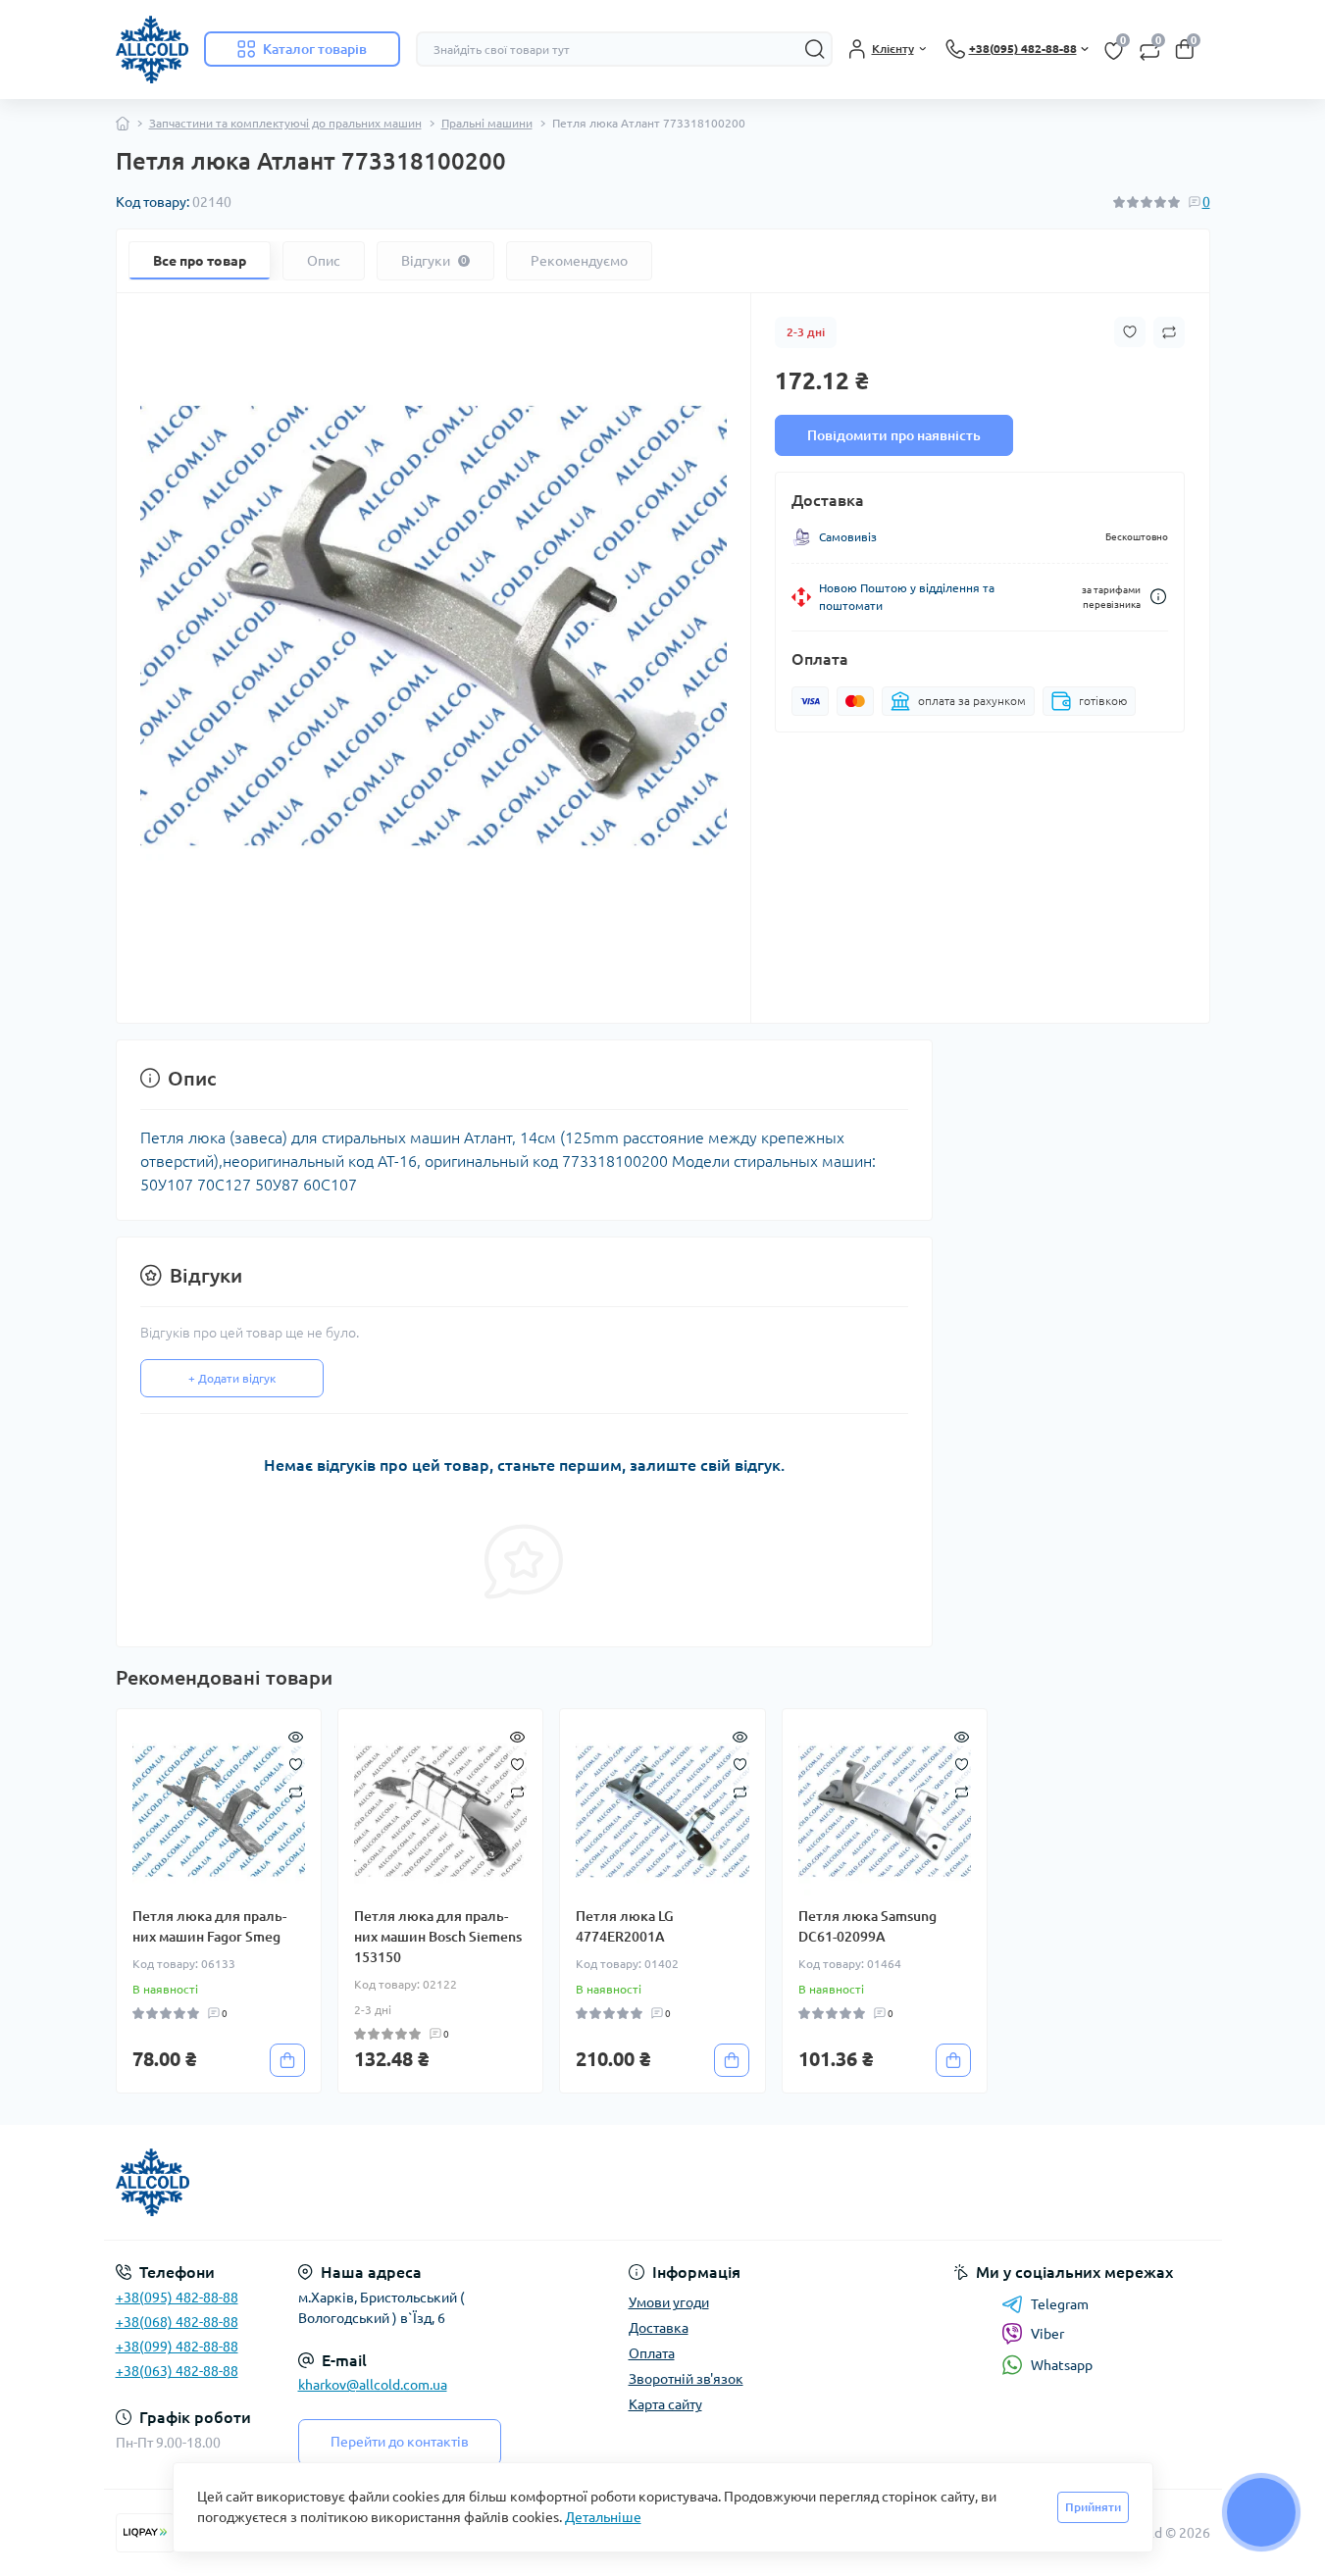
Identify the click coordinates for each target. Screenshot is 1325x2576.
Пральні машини (487, 123)
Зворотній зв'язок (686, 2379)
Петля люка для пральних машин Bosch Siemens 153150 (438, 1937)
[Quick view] (296, 1735)
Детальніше (603, 2517)
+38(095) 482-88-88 (177, 2298)
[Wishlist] (296, 1762)
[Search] (815, 49)
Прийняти (1093, 2507)
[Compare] (296, 1791)
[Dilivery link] (1158, 597)
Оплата (652, 2353)
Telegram (1060, 2304)
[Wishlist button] (1130, 332)
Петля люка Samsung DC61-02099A (867, 1926)
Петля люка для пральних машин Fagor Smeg (209, 1926)
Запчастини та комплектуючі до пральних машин (285, 123)
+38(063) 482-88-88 (177, 2371)
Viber (1047, 2334)
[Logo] (152, 50)
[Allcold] (383, 2183)
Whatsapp (1062, 2365)
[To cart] (287, 2060)
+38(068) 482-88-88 (177, 2322)
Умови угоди (669, 2302)
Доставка (659, 2328)
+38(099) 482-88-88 (177, 2347)
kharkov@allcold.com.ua (373, 2385)
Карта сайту (665, 2404)
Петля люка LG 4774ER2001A (625, 1926)
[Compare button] (1169, 332)
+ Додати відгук (232, 1378)
